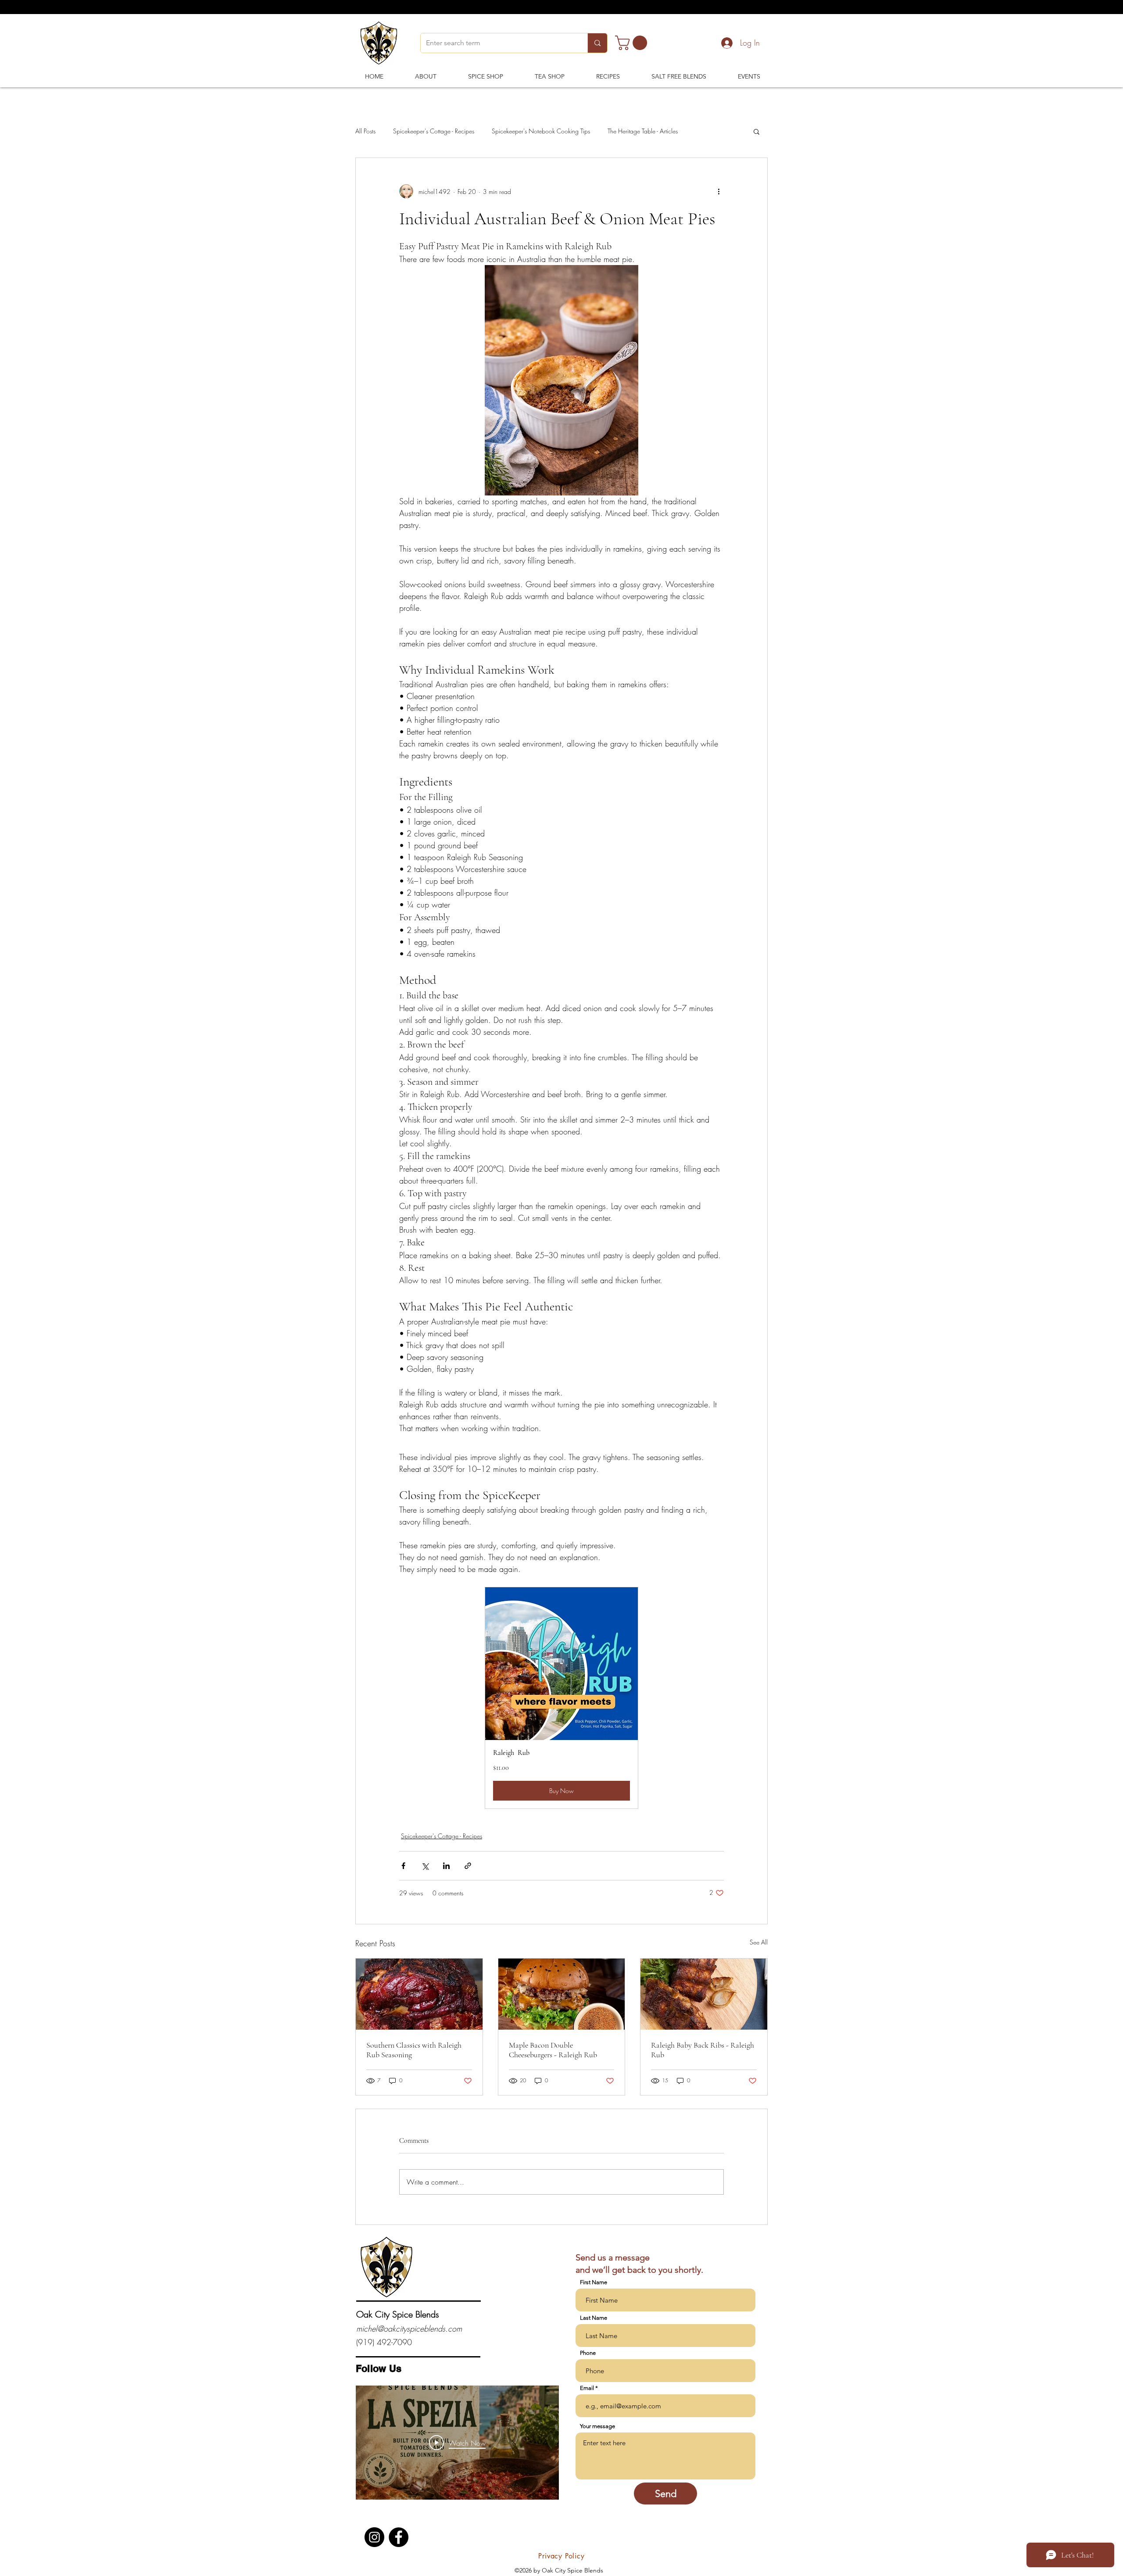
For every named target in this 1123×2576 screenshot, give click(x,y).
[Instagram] (374, 2537)
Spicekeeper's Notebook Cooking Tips (541, 131)
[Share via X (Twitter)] (425, 1866)
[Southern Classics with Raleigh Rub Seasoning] (419, 1994)
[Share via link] (468, 1866)
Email (587, 2388)
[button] (633, 43)
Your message (597, 2426)
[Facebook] (399, 2537)
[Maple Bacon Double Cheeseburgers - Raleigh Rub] (562, 1994)
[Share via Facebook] (403, 1866)
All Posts (365, 131)
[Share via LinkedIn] (446, 1866)
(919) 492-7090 (384, 2342)
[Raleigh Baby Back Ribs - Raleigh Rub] (704, 1994)
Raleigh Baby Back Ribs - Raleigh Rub (703, 2050)
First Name (594, 2282)
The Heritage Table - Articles (643, 131)
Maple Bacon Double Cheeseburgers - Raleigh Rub (553, 2050)
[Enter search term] (597, 43)
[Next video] (541, 2443)
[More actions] (719, 191)
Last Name (594, 2318)
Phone (588, 2353)
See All (759, 1942)
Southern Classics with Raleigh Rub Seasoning (414, 2050)
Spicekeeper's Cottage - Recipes (434, 131)
